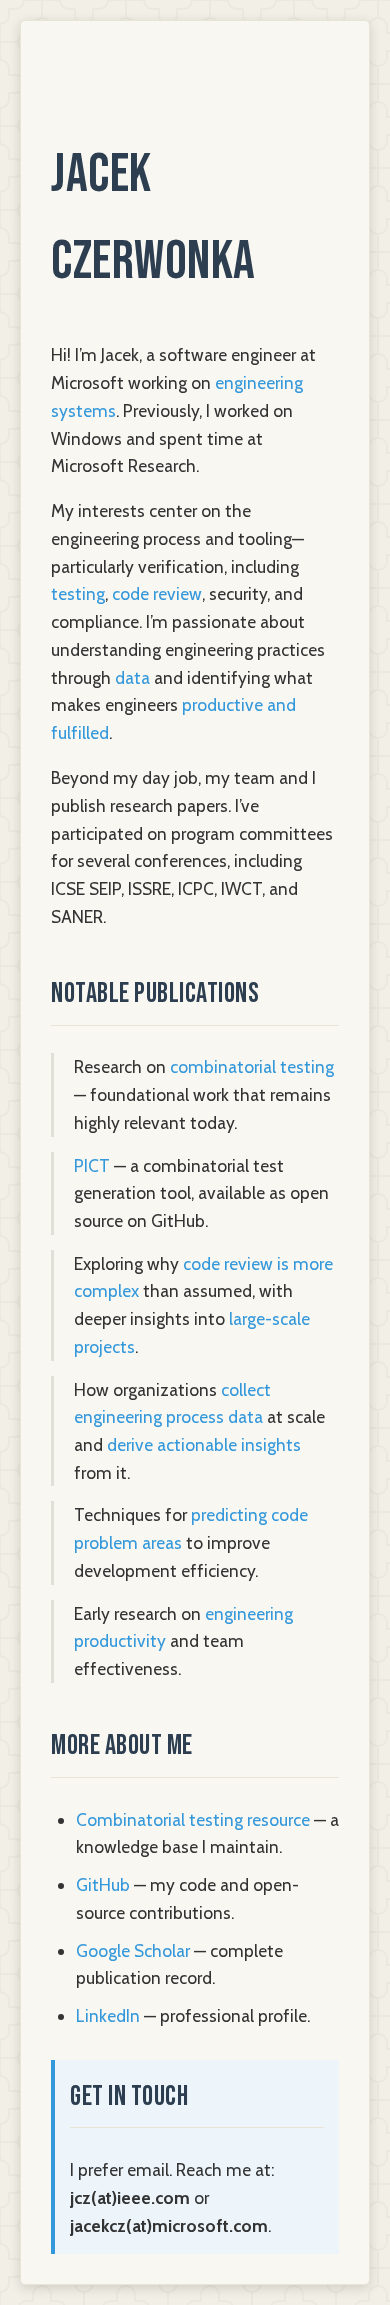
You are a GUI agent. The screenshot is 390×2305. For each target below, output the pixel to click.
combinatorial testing (252, 1066)
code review (157, 593)
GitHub (103, 1884)
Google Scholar (133, 1950)
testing (78, 593)
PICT (92, 1165)
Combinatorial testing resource (193, 1819)
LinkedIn (108, 2015)
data (132, 677)
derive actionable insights (204, 1444)
